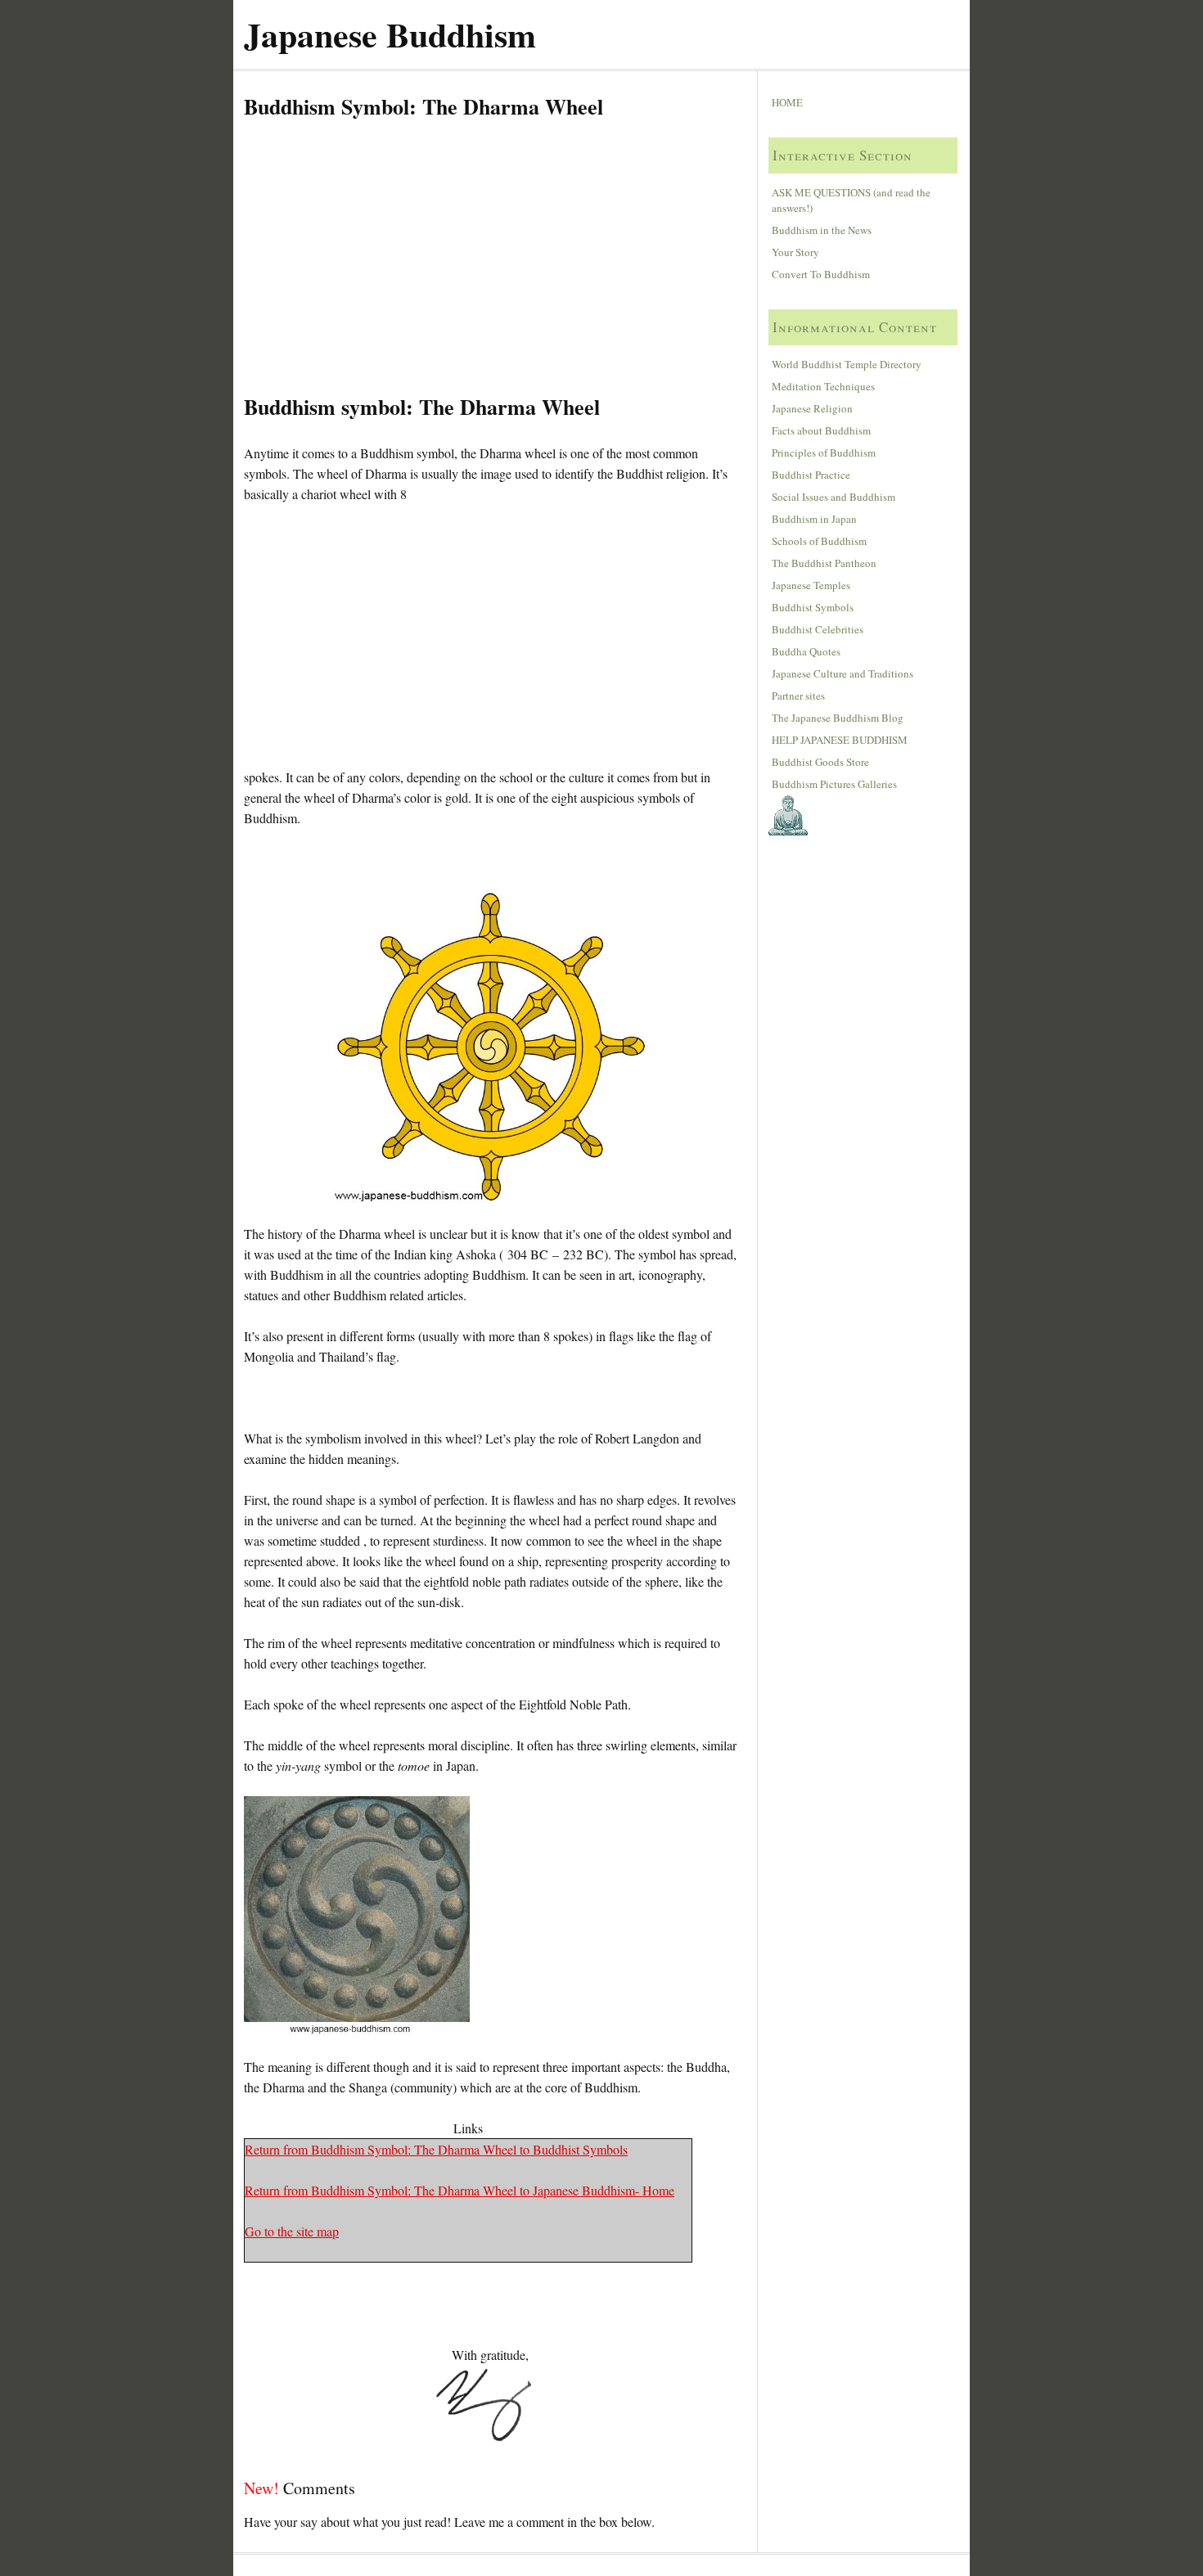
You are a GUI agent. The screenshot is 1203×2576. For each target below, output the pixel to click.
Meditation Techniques (823, 386)
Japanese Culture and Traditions (843, 673)
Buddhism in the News (822, 230)
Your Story (795, 252)
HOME (787, 102)
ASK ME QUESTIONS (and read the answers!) (851, 200)
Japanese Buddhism (390, 34)
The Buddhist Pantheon (824, 563)
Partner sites (798, 696)
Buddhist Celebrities (818, 629)
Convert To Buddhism (821, 274)
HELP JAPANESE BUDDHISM (840, 740)
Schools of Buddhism (819, 541)
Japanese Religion (812, 408)
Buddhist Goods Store (820, 762)
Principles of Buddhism (824, 453)
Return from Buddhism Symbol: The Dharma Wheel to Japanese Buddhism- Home (460, 2190)
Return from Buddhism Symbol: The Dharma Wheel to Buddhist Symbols (436, 2149)
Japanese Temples (811, 585)
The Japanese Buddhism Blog (838, 718)
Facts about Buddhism (821, 430)
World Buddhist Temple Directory (847, 364)
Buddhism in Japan (814, 519)
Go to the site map (292, 2231)
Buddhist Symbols (813, 607)
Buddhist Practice (811, 475)
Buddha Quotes (806, 651)
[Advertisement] (490, 257)
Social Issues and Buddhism (834, 497)
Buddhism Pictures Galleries (834, 784)
